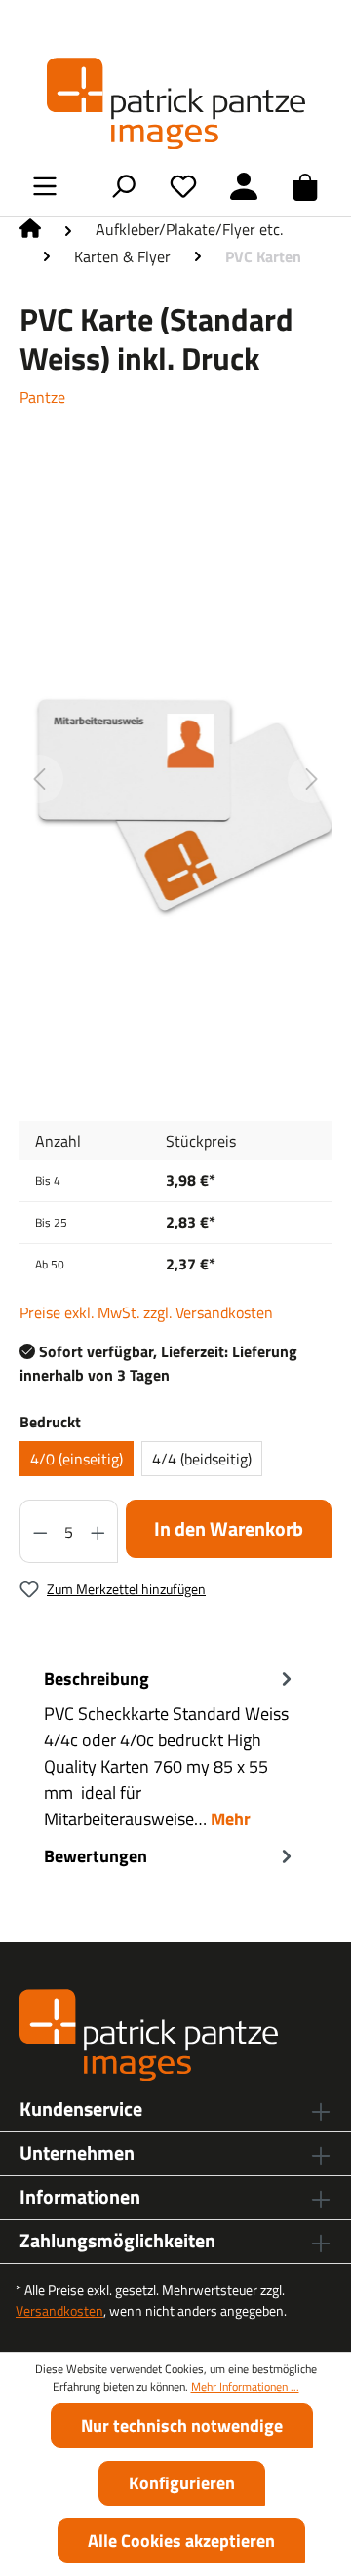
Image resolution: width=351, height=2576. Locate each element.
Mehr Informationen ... (245, 2387)
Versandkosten (59, 2310)
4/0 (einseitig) (77, 1459)
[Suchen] (123, 186)
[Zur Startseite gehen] (175, 103)
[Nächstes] (312, 779)
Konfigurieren (182, 2483)
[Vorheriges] (39, 779)
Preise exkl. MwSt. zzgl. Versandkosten (146, 1312)
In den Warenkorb (229, 1528)
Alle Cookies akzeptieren (181, 2540)
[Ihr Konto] (244, 186)
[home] (30, 233)
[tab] (171, 1748)
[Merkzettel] (183, 186)
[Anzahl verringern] (40, 1531)
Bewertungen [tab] (96, 1856)
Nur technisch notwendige (182, 2425)
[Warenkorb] (305, 187)
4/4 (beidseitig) (202, 1459)
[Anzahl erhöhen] (98, 1531)
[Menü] (45, 186)
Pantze (42, 397)
